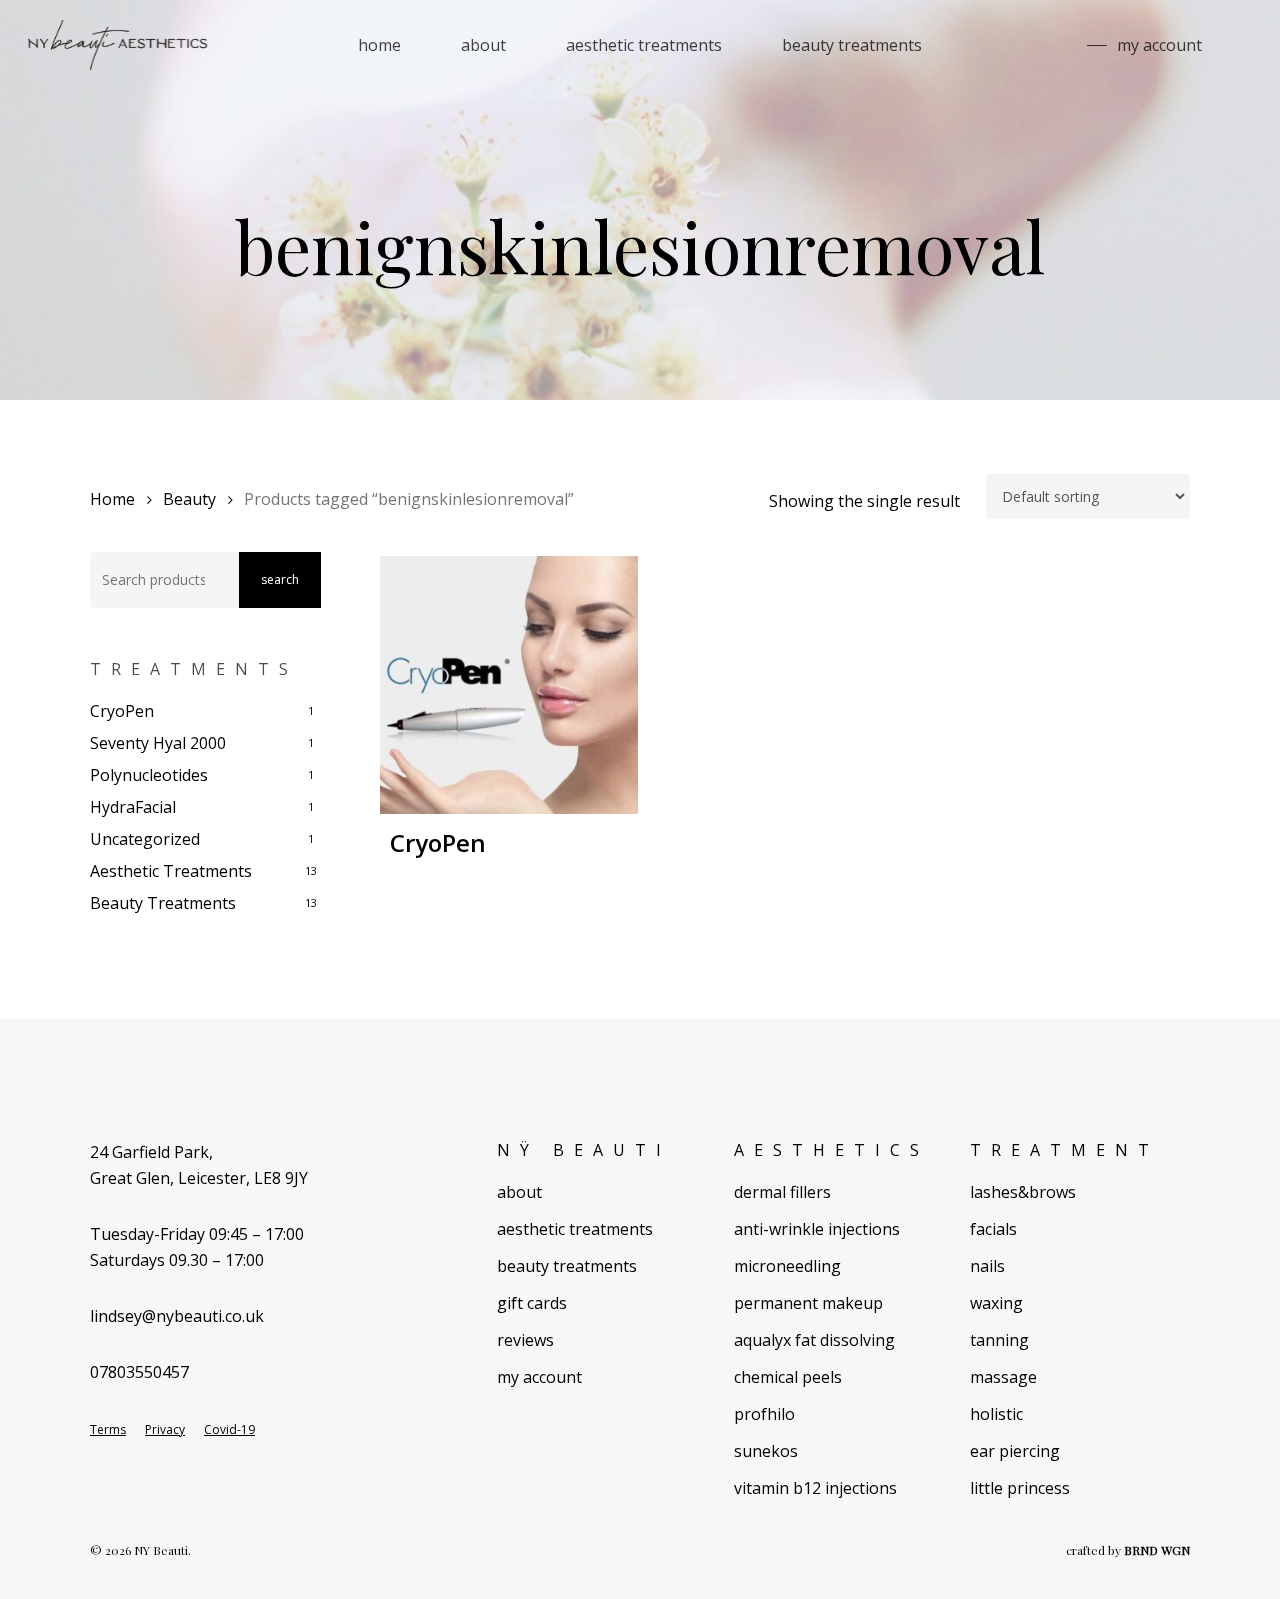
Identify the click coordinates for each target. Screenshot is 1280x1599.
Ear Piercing (1015, 1451)
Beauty (189, 499)
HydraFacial (133, 807)
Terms (108, 1430)
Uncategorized (145, 839)
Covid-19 (229, 1430)
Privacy (165, 1430)
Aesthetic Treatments (171, 871)
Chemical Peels (788, 1377)
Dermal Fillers (782, 1192)
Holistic (996, 1414)
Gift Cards (532, 1303)
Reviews (525, 1340)
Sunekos (766, 1451)
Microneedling (787, 1266)
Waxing (996, 1303)
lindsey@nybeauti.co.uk (177, 1316)
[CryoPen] (509, 685)
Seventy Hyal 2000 (158, 743)
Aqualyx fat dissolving (814, 1340)
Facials (993, 1229)
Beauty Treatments (163, 903)
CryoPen (122, 711)
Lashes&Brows (1023, 1192)
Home (112, 499)
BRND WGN (1157, 1550)
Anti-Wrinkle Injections (817, 1229)
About (519, 1192)
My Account (539, 1377)
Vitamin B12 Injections (815, 1488)
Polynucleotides (149, 775)
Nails (987, 1266)
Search (280, 579)
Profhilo (764, 1414)
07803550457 (139, 1372)
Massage (1003, 1377)
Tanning (999, 1340)
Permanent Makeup (808, 1303)
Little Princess (1020, 1488)
